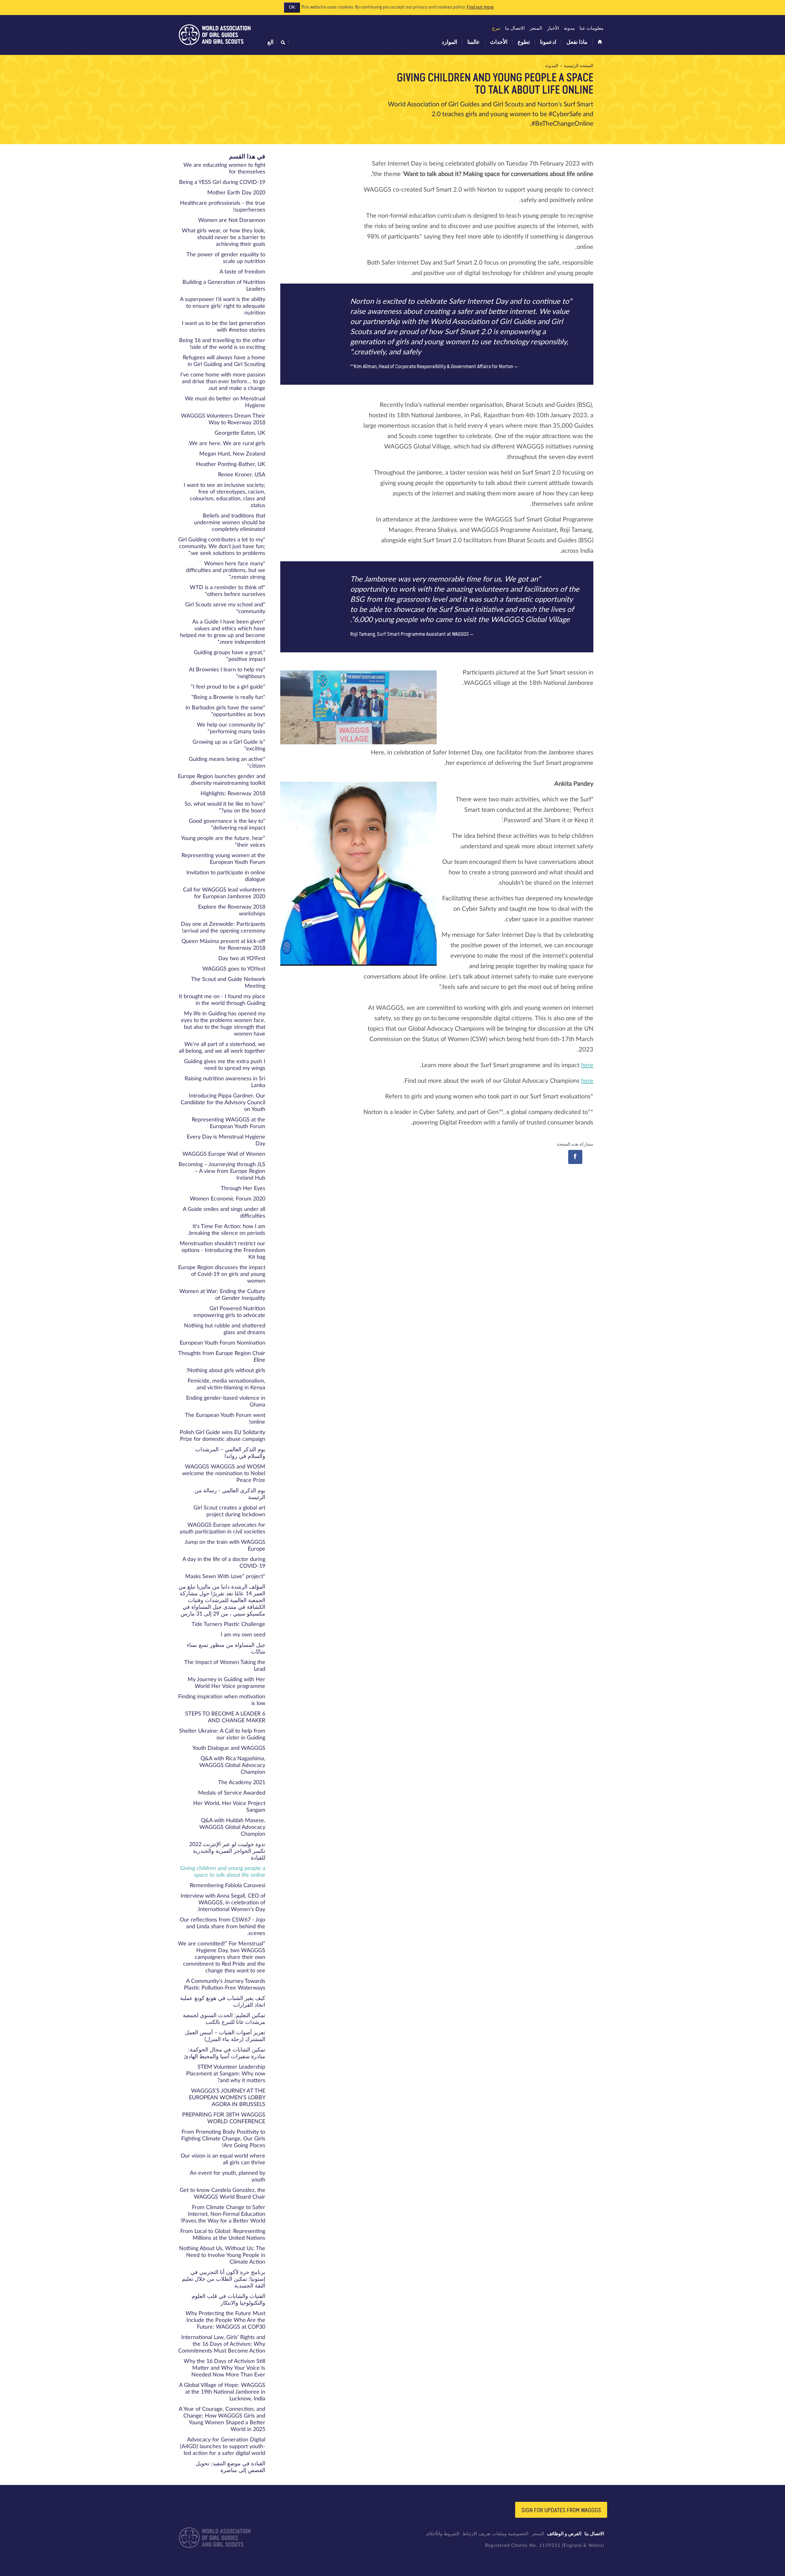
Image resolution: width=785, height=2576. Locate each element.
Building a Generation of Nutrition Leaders (224, 286)
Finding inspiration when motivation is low (222, 1700)
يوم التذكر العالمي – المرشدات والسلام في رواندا (230, 1453)
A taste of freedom (242, 272)
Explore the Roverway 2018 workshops (232, 910)
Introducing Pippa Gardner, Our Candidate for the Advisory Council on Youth (223, 1103)
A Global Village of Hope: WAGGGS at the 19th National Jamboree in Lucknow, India (222, 2392)
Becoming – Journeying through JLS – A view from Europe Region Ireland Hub (222, 1171)
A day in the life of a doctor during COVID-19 (224, 1563)
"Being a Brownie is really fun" (228, 697)
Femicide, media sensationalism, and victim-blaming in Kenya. (226, 1384)
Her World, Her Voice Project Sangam (229, 1807)
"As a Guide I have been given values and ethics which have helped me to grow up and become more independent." (223, 632)
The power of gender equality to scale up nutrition (226, 258)
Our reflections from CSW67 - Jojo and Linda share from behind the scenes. (222, 1927)
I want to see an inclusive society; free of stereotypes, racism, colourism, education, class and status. (224, 495)
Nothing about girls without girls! (226, 1371)
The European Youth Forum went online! (225, 1419)
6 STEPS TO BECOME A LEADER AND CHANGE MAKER (225, 1717)
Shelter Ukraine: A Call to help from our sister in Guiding (222, 1735)
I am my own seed (243, 1635)
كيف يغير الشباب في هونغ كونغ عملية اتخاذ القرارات (223, 2002)
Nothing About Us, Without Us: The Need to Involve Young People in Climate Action (222, 2255)
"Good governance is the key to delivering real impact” (227, 825)
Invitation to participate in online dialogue (226, 876)
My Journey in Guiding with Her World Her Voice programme (226, 1683)
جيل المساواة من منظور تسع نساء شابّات (226, 1649)
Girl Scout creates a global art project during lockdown (229, 1511)
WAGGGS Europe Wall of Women (224, 1154)
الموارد (449, 42)
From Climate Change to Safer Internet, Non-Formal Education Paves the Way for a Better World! (223, 2214)
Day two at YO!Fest (242, 959)
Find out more (480, 7)
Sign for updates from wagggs (561, 2510)
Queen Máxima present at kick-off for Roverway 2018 (223, 945)
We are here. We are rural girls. (227, 444)
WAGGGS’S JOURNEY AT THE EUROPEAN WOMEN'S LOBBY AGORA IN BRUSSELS (227, 2098)
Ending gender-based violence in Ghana (226, 1402)
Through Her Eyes (243, 1189)
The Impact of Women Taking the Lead (225, 1666)
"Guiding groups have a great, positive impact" (230, 656)
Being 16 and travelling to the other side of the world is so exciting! (222, 344)
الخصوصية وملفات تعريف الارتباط (495, 2534)
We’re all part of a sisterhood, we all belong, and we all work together (222, 1048)
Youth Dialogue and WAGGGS (229, 1748)
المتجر (536, 28)
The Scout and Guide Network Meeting (228, 983)
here (587, 1065)
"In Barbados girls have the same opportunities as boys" (225, 711)
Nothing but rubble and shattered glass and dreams (225, 1329)
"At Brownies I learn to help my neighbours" (227, 673)
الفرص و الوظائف (564, 2534)
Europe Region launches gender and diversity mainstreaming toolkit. (222, 780)
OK (292, 7)
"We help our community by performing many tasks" (231, 728)
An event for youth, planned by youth (228, 2177)
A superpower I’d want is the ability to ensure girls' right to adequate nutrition (223, 306)
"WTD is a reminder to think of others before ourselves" (228, 591)
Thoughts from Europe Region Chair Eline (222, 1357)
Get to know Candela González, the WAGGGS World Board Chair (222, 2194)
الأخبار (553, 28)
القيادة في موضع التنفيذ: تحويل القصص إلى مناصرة (230, 2467)
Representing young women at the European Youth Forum (223, 859)
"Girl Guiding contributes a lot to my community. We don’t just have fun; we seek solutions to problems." (222, 547)
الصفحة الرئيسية (579, 66)
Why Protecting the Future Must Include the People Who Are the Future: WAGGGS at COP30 (225, 2320)
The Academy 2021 (242, 1783)
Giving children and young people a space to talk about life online (223, 1872)
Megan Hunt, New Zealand (232, 454)
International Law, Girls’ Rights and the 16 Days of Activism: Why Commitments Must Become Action (222, 2344)
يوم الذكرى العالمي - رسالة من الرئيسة (230, 1494)
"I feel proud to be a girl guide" (228, 687)
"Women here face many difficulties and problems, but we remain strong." (226, 571)
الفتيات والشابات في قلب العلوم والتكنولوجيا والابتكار (228, 2300)
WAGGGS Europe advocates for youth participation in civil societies (222, 1528)
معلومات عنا (592, 28)
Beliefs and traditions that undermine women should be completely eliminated (230, 523)
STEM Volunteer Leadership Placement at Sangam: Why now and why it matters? (226, 2074)
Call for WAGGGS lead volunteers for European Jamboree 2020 (224, 893)
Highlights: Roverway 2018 (233, 794)
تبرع (496, 28)
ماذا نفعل (577, 42)
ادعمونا (548, 42)
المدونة (552, 66)
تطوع (524, 42)
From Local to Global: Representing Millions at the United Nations (223, 2235)
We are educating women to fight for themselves (224, 169)
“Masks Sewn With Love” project (225, 1577)
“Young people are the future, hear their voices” (223, 842)
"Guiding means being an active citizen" (227, 763)
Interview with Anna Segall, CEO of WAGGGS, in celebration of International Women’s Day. (223, 1903)
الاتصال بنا (515, 28)
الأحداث (499, 42)
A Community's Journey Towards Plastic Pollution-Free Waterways (225, 1985)
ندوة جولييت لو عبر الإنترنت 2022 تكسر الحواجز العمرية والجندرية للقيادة (227, 1851)
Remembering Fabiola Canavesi (228, 1886)
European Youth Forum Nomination (222, 1343)
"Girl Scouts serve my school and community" (225, 608)
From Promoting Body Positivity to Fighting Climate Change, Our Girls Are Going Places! (223, 2139)
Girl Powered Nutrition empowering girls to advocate (229, 1312)
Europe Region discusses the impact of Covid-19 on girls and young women (222, 1274)
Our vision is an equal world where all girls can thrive (223, 2159)
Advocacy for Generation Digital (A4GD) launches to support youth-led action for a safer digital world (223, 2447)
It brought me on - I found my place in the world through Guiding (222, 1000)
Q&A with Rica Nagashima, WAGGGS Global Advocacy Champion (232, 1765)
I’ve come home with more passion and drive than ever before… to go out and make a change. (223, 382)
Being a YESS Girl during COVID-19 (222, 182)
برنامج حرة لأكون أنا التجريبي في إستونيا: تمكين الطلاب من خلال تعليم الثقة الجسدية (224, 2279)
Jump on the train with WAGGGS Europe (225, 1546)
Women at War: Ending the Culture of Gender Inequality (222, 1295)
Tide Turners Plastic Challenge (228, 1624)
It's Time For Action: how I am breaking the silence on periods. (227, 1230)
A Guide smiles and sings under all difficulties (224, 1213)
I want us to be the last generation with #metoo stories (224, 327)
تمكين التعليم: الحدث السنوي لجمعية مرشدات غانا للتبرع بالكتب (224, 2019)
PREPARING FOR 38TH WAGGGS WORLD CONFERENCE (224, 2118)
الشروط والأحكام (443, 2534)
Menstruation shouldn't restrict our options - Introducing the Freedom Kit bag (222, 1250)
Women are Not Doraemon (232, 220)
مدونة (569, 28)
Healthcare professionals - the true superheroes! (223, 207)
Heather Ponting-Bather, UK (231, 464)
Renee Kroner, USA (242, 475)
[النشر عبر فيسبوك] (575, 1157)
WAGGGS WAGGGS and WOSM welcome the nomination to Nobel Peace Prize (224, 1474)
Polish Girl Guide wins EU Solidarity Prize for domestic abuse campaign (222, 1436)
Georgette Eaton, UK (240, 433)
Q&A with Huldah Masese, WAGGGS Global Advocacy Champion (232, 1827)
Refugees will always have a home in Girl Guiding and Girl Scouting (224, 361)
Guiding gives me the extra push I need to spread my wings (225, 1065)
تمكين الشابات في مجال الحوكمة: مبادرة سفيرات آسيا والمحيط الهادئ (225, 2053)
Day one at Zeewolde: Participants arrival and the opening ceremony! (223, 928)
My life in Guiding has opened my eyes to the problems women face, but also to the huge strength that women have (223, 1024)
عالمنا (474, 42)
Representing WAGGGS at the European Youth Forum (228, 1123)
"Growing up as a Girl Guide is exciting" (229, 746)
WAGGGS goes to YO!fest (234, 969)
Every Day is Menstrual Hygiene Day (226, 1140)
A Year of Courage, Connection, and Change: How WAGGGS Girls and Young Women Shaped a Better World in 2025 (222, 2419)
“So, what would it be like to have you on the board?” (225, 807)
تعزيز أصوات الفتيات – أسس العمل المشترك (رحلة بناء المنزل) (225, 2036)
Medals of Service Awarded (232, 1793)
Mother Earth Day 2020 (236, 193)
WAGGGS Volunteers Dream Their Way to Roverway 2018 (223, 419)
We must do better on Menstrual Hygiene (225, 402)
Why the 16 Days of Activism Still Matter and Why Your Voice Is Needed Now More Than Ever (224, 2368)
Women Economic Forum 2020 (228, 1199)
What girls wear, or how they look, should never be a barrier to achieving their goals (224, 238)
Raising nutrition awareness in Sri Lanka (225, 1082)
